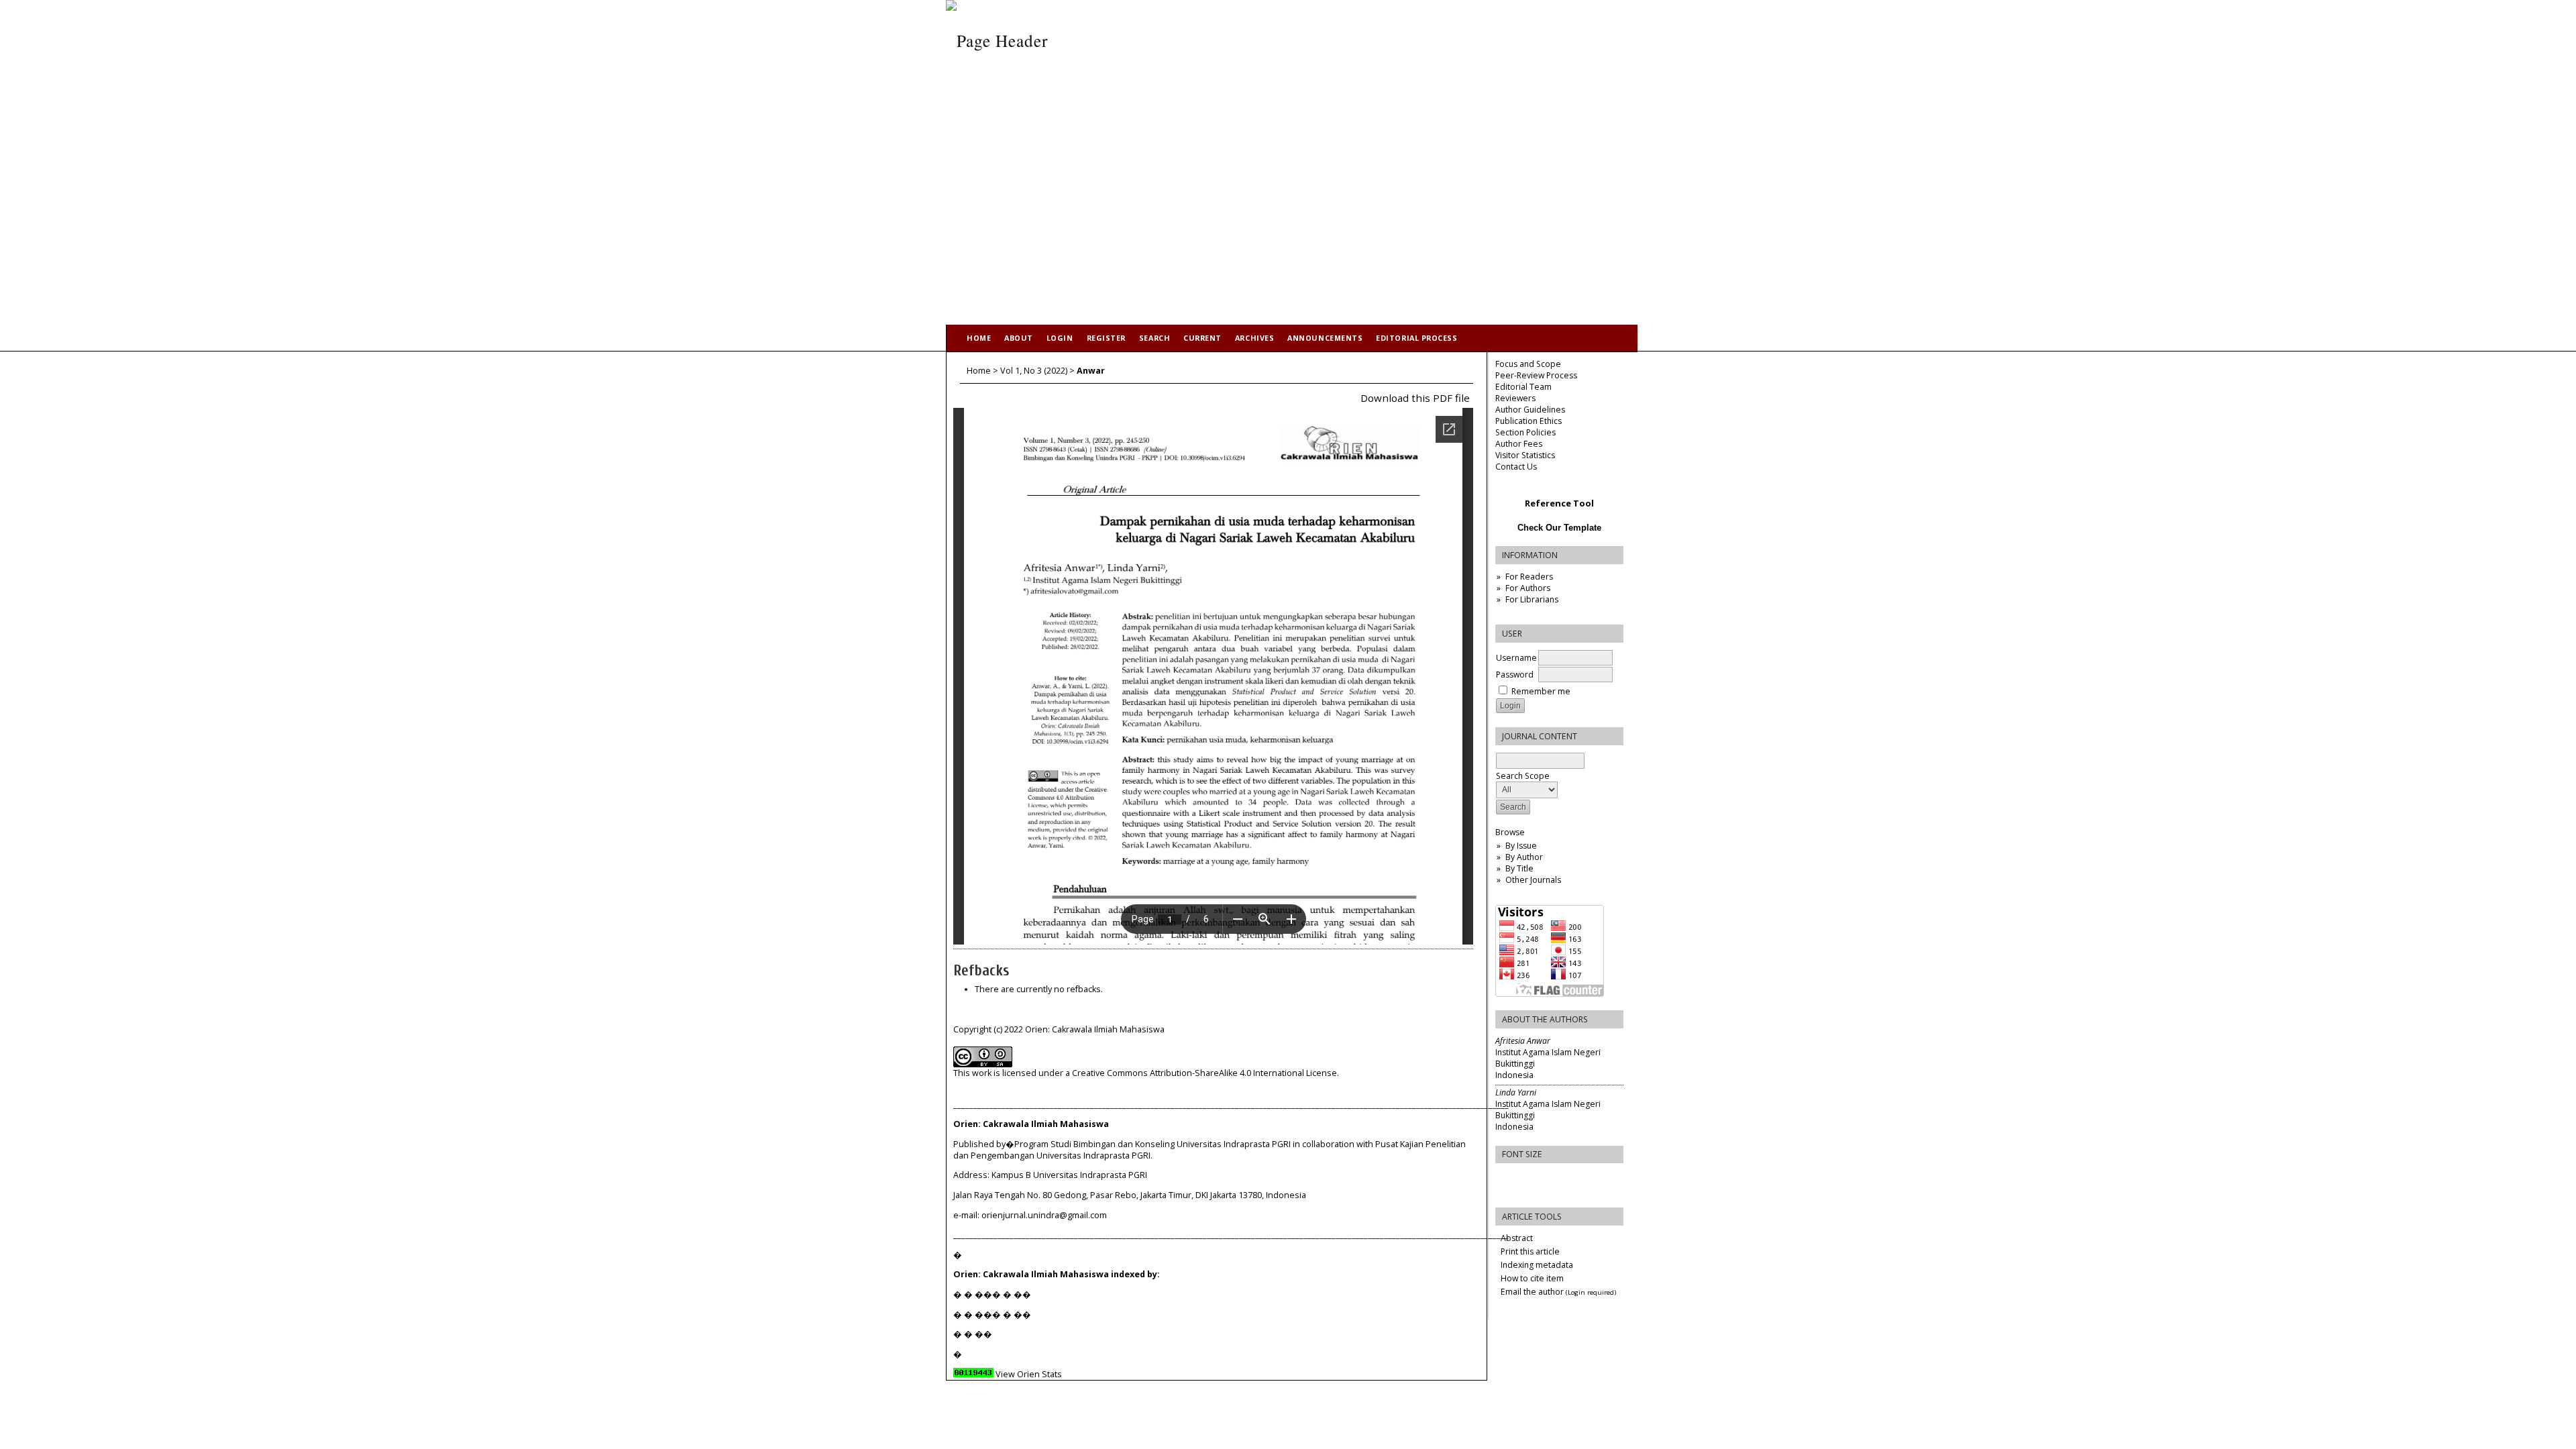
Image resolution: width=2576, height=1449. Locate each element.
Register (1106, 338)
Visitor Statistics (1525, 455)
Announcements (1325, 338)
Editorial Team (1523, 387)
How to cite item (1532, 1278)
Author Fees (1519, 444)
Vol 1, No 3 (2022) (1034, 371)
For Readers (1529, 577)
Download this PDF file (1415, 398)
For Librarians (1532, 599)
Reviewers (1515, 398)
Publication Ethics (1528, 421)
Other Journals (1533, 880)
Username (1516, 658)
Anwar (1091, 371)
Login (1060, 338)
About (1019, 338)
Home (979, 338)
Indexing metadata (1537, 1265)
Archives (1254, 338)
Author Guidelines (1530, 410)
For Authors (1528, 588)
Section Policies (1525, 432)
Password (1515, 675)
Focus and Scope (1528, 364)
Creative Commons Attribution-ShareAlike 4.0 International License (1204, 1073)
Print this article (1530, 1251)
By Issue (1521, 846)
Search (1155, 338)
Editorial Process (1416, 338)
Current (1202, 338)
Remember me (1541, 691)
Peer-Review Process (1536, 375)
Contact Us (1516, 467)
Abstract (1517, 1238)
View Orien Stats (1029, 1374)
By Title (1519, 868)
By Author (1524, 857)
